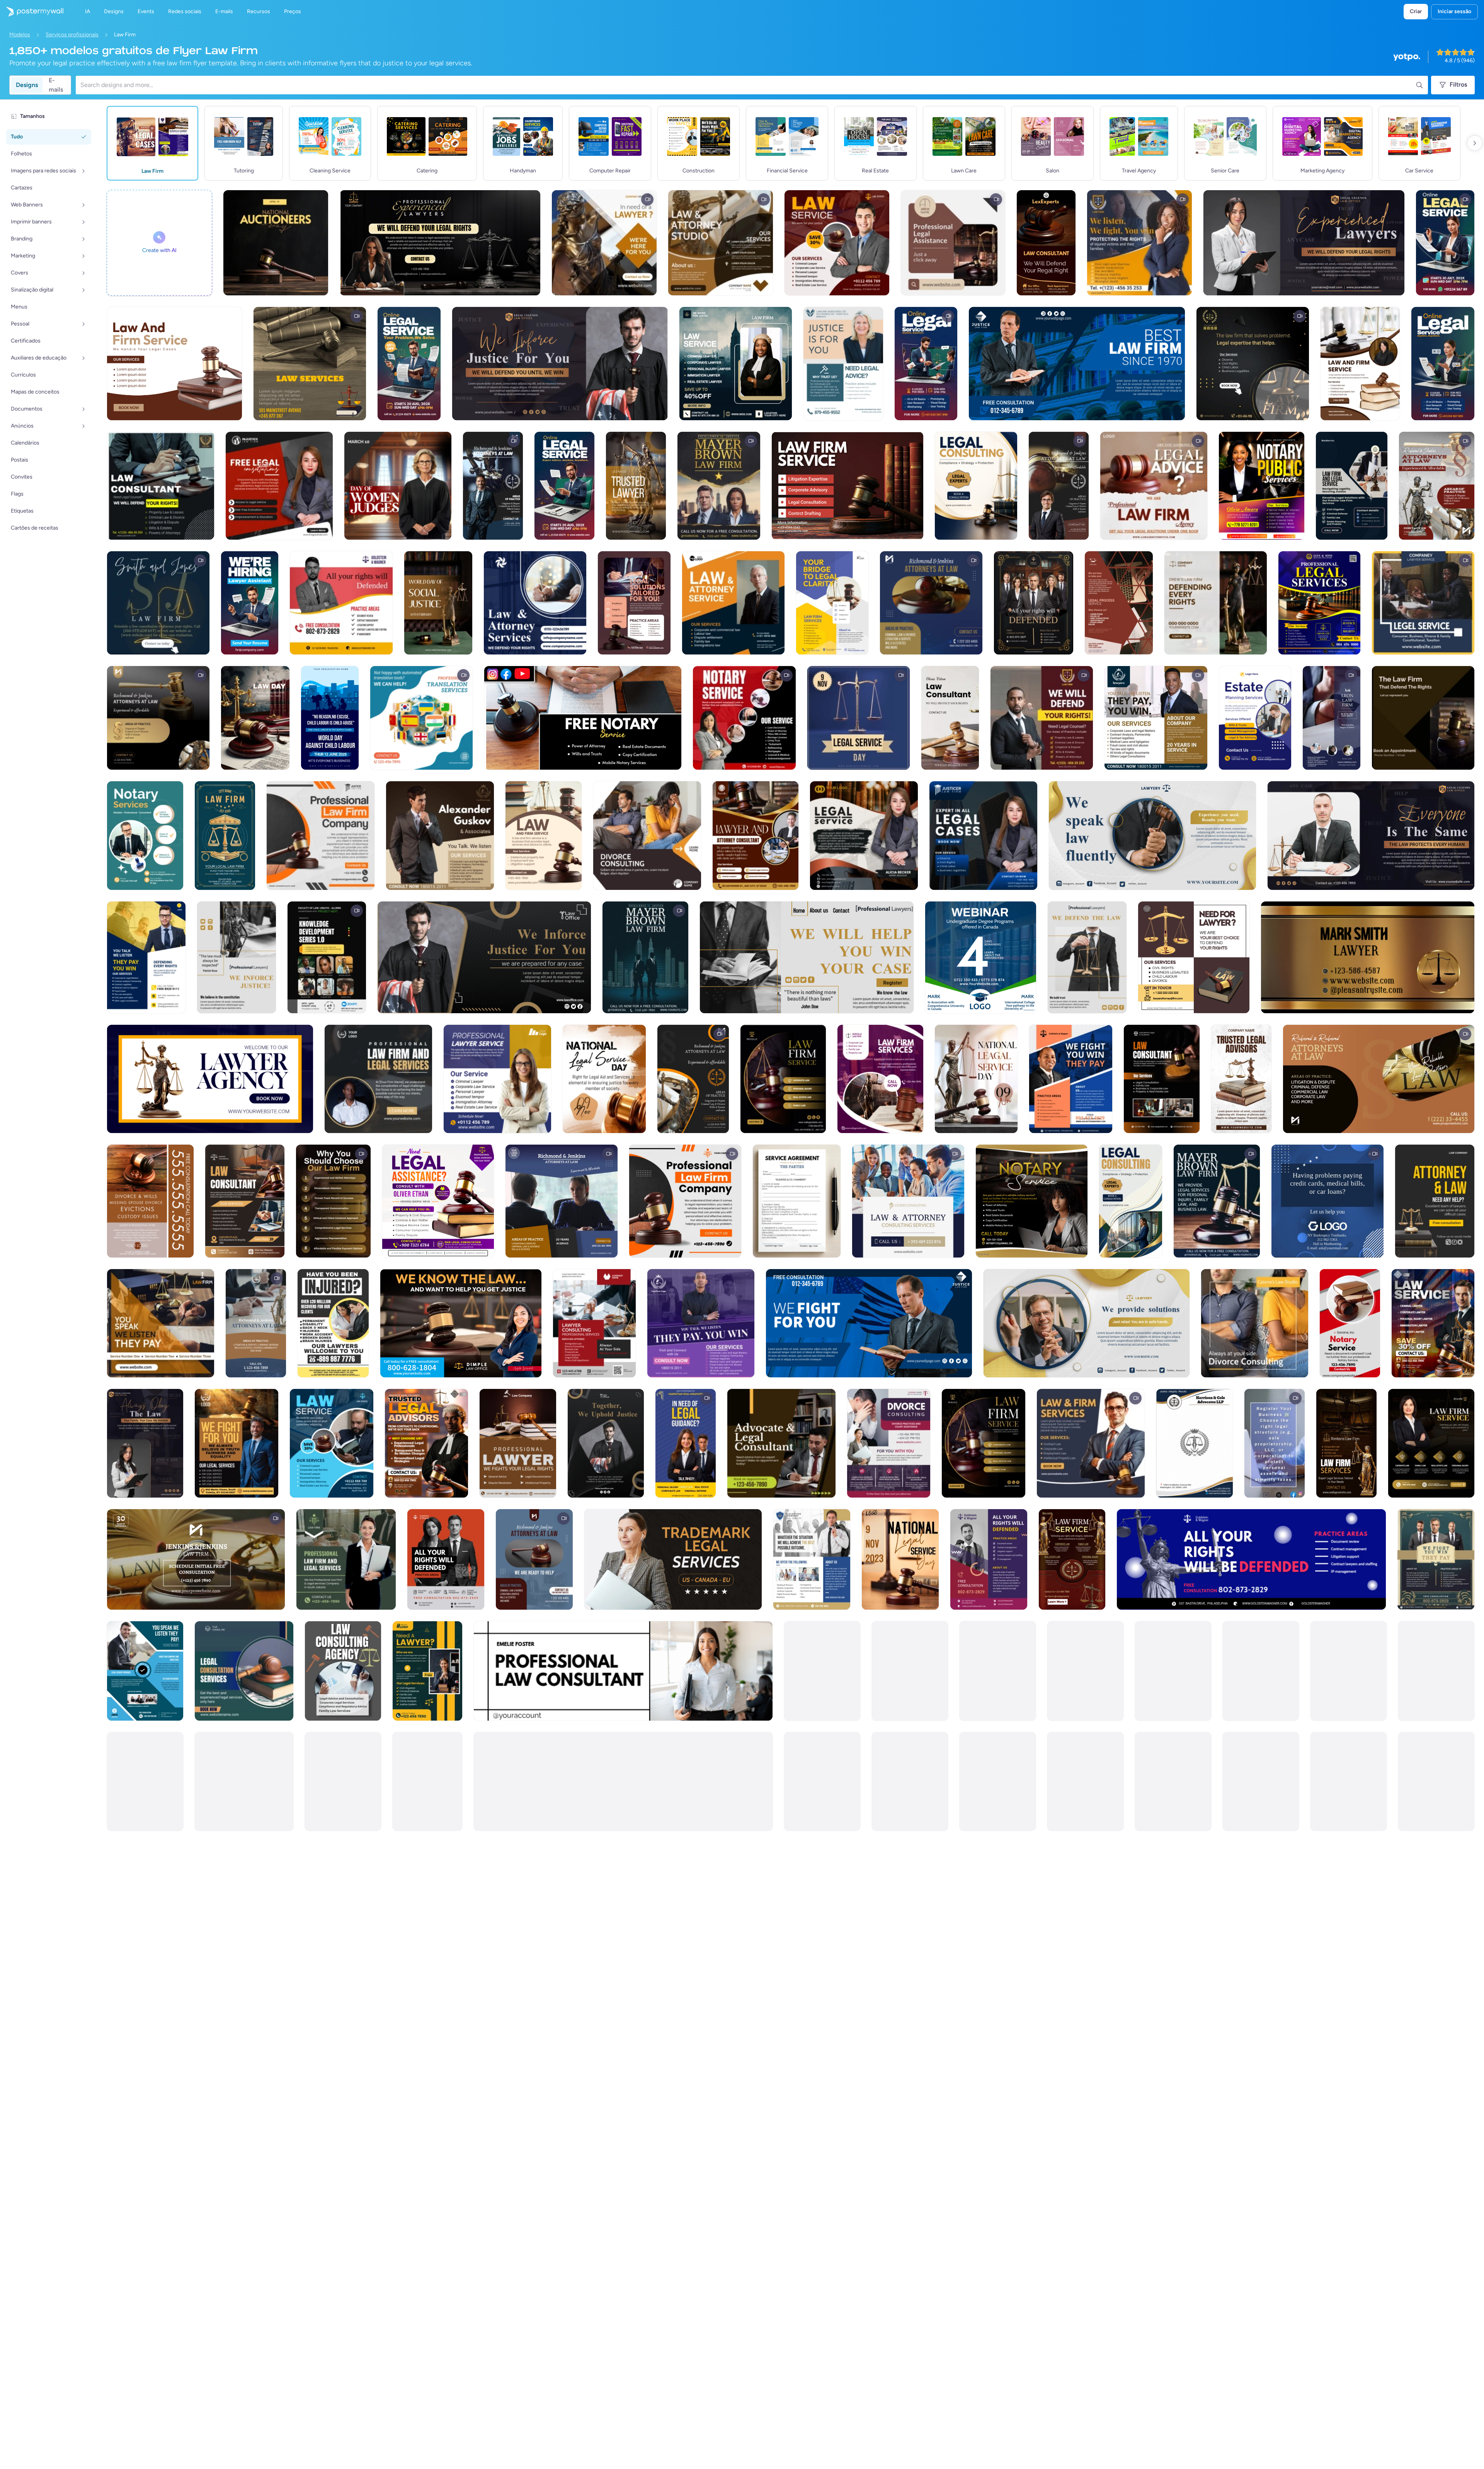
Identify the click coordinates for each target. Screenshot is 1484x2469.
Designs (27, 85)
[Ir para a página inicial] (32, 12)
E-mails (56, 85)
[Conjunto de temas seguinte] (1475, 143)
